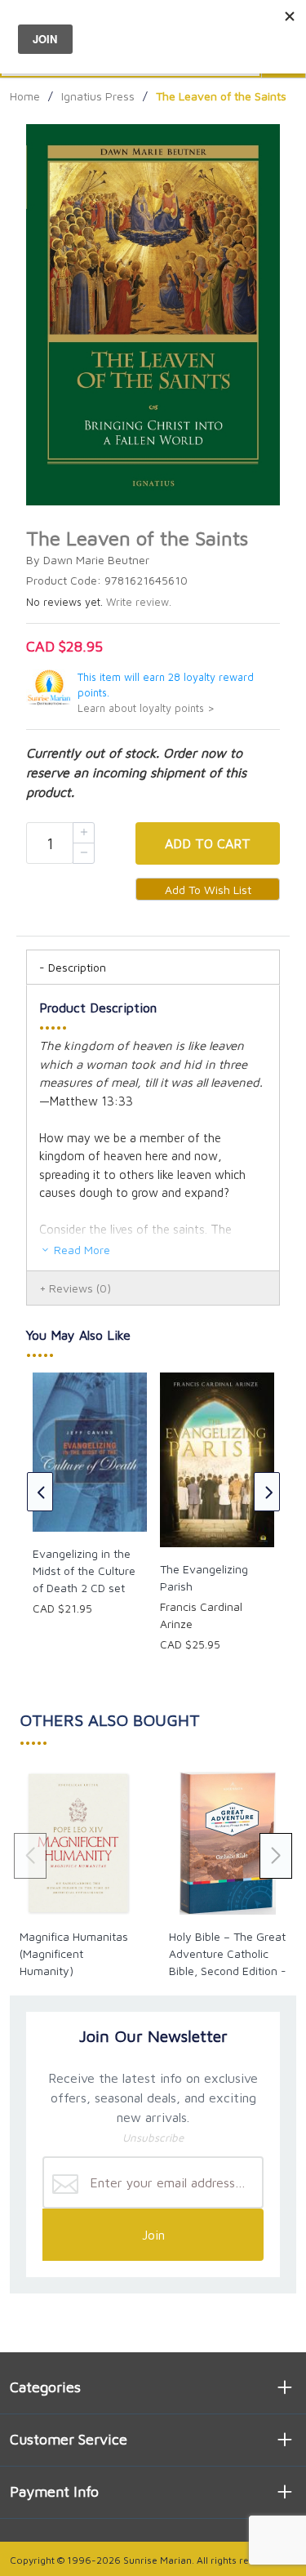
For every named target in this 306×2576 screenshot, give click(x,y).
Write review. (139, 602)
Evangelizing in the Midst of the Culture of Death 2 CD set (84, 1571)
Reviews (80, 1288)
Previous (40, 1492)
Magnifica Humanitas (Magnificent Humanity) (74, 1953)
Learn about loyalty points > (146, 708)
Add (208, 843)
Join (153, 2235)
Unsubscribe (153, 2138)
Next (267, 1492)
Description (77, 967)
